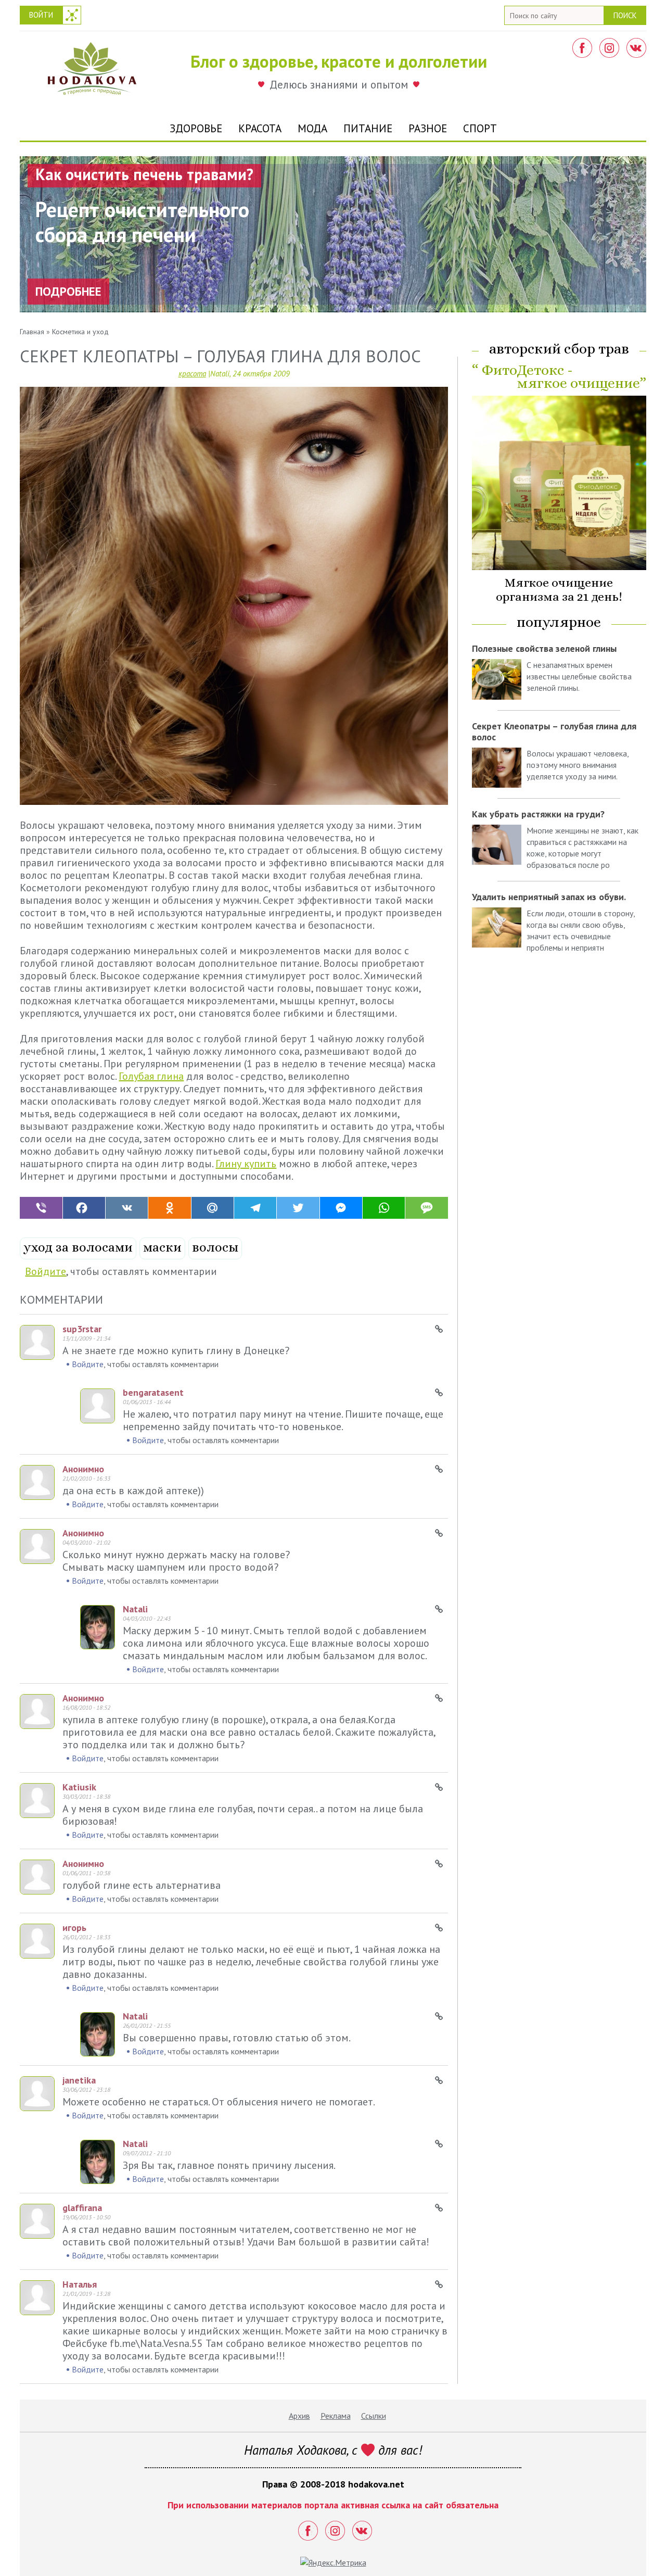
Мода (312, 128)
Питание (368, 128)
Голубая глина (151, 1076)
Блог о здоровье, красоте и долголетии (339, 61)
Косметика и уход (80, 332)
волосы (215, 1247)
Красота (260, 128)
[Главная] (92, 71)
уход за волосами (78, 1247)
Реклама (336, 2416)
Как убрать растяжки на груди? (538, 814)
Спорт (480, 128)
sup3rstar (82, 1329)
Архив (299, 2416)
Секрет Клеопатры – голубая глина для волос (554, 731)
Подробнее (68, 291)
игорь (74, 1928)
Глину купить (246, 1164)
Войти (41, 15)
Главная (32, 332)
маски (162, 1247)
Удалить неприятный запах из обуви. (549, 897)
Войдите (46, 1271)
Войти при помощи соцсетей (72, 15)
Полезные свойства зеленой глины (544, 648)
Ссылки (374, 2416)
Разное (428, 128)
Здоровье (196, 128)
